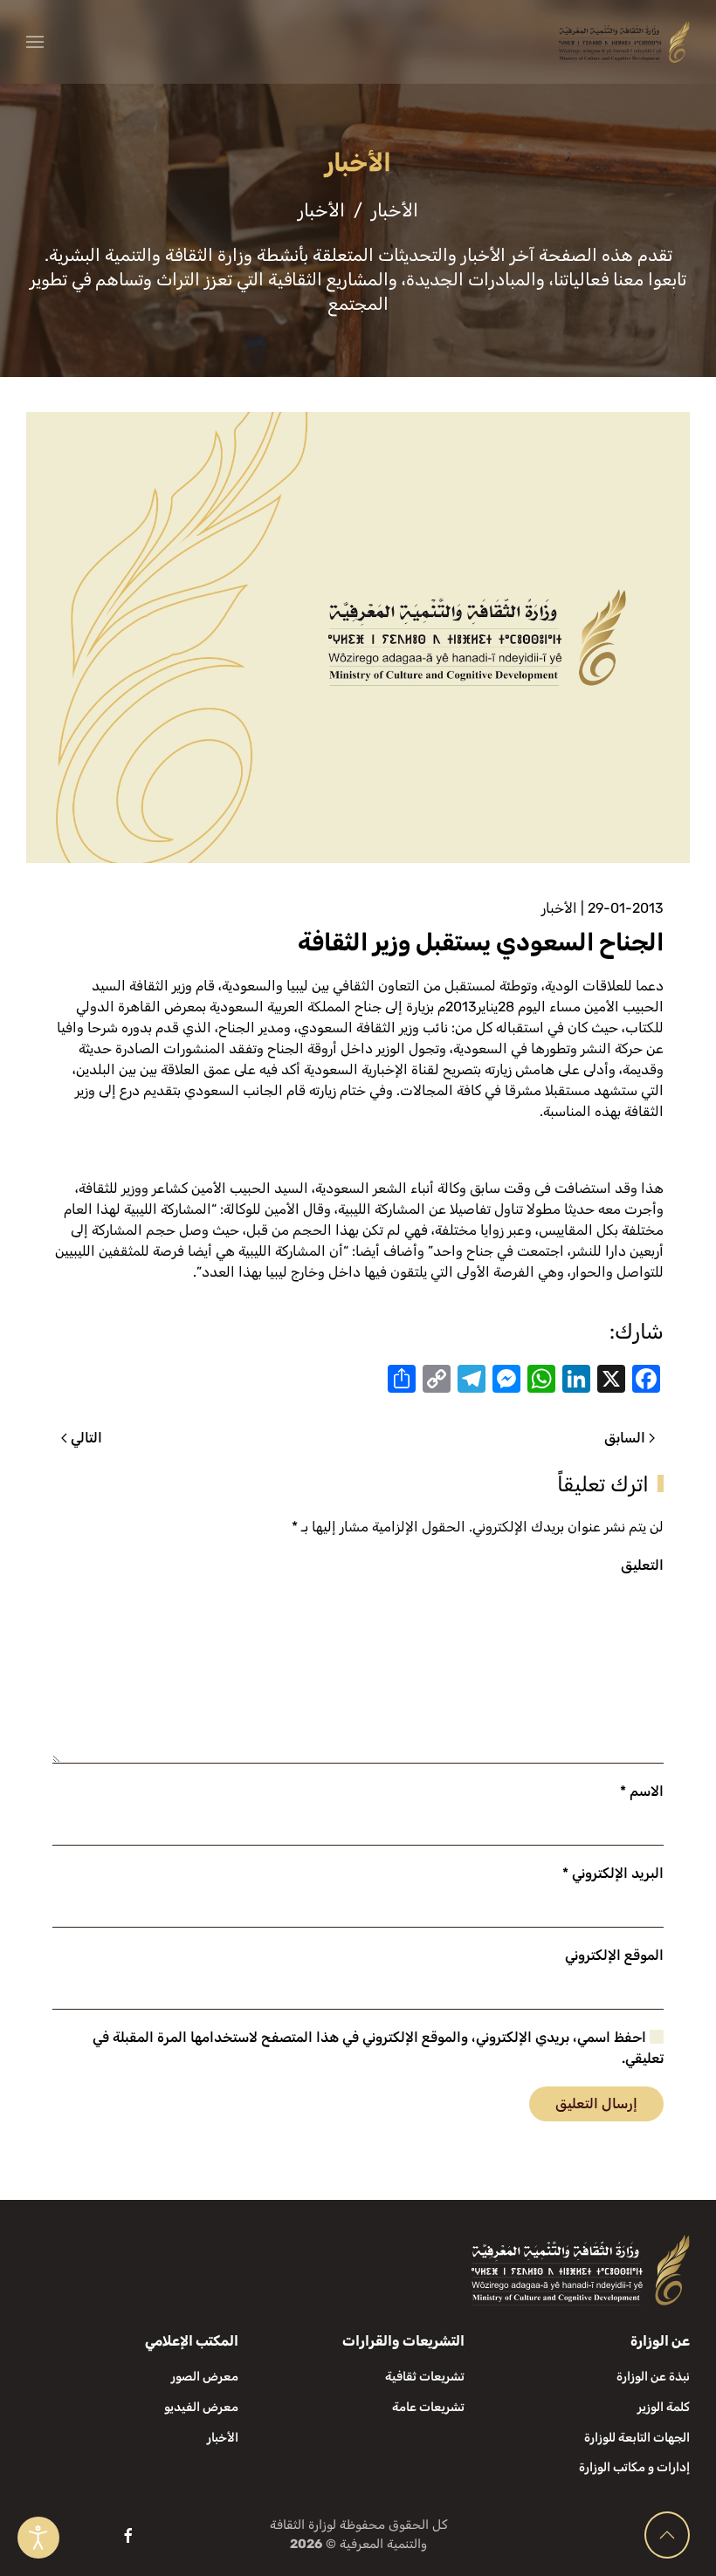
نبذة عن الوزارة (653, 2377)
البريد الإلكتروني (613, 1873)
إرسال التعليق (596, 2103)
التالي (86, 1438)
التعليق (642, 1565)
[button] (35, 42)
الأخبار (559, 908)
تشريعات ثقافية (425, 2377)
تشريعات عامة (428, 2407)
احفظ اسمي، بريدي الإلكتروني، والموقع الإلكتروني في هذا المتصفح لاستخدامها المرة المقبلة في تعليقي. (378, 2048)
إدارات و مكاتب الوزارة (634, 2467)
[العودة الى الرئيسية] (624, 42)
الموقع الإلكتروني (614, 1955)
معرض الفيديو (201, 2407)
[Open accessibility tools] (38, 2538)
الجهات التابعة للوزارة (637, 2438)
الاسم (642, 1791)
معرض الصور (205, 2377)
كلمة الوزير (664, 2407)
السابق (625, 1438)
